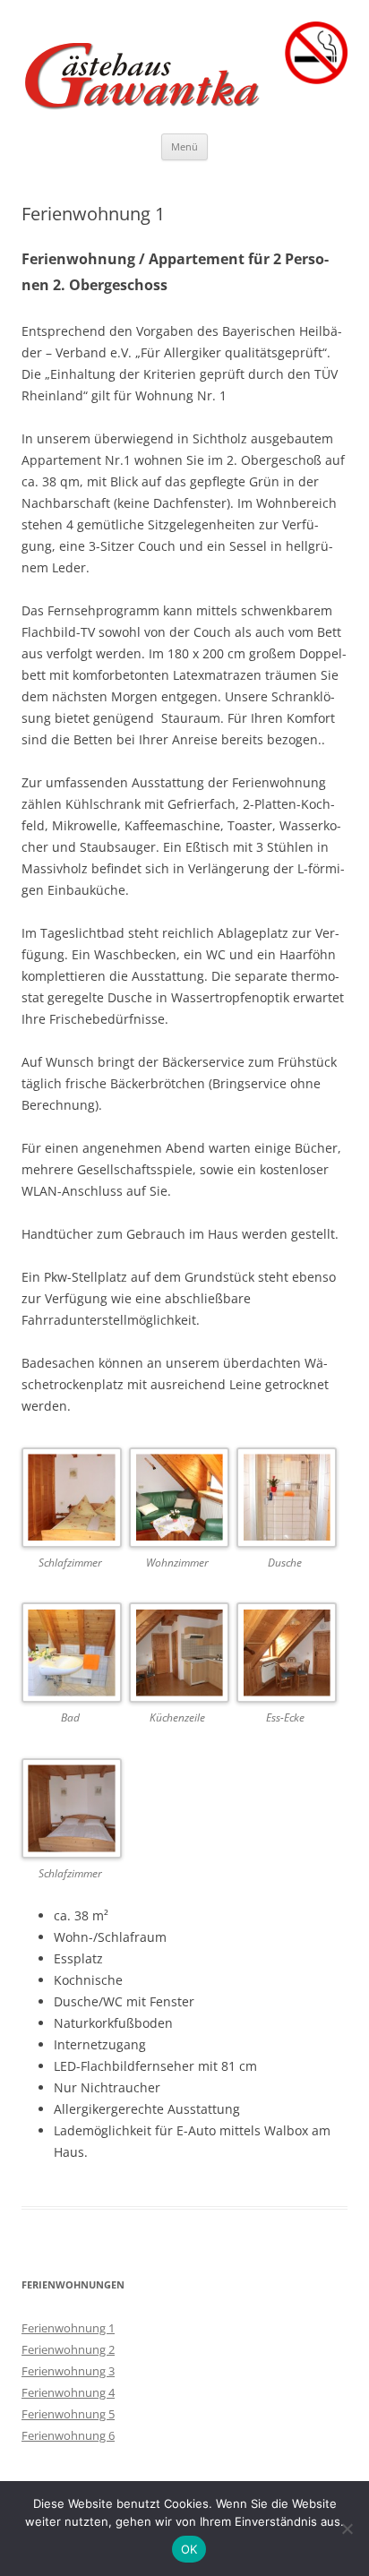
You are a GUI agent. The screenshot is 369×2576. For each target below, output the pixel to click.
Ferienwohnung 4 (68, 2392)
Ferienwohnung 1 (68, 2328)
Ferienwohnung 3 (68, 2371)
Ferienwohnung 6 (68, 2435)
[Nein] (347, 2529)
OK (189, 2549)
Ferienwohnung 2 (68, 2349)
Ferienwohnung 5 (68, 2414)
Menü (184, 146)
